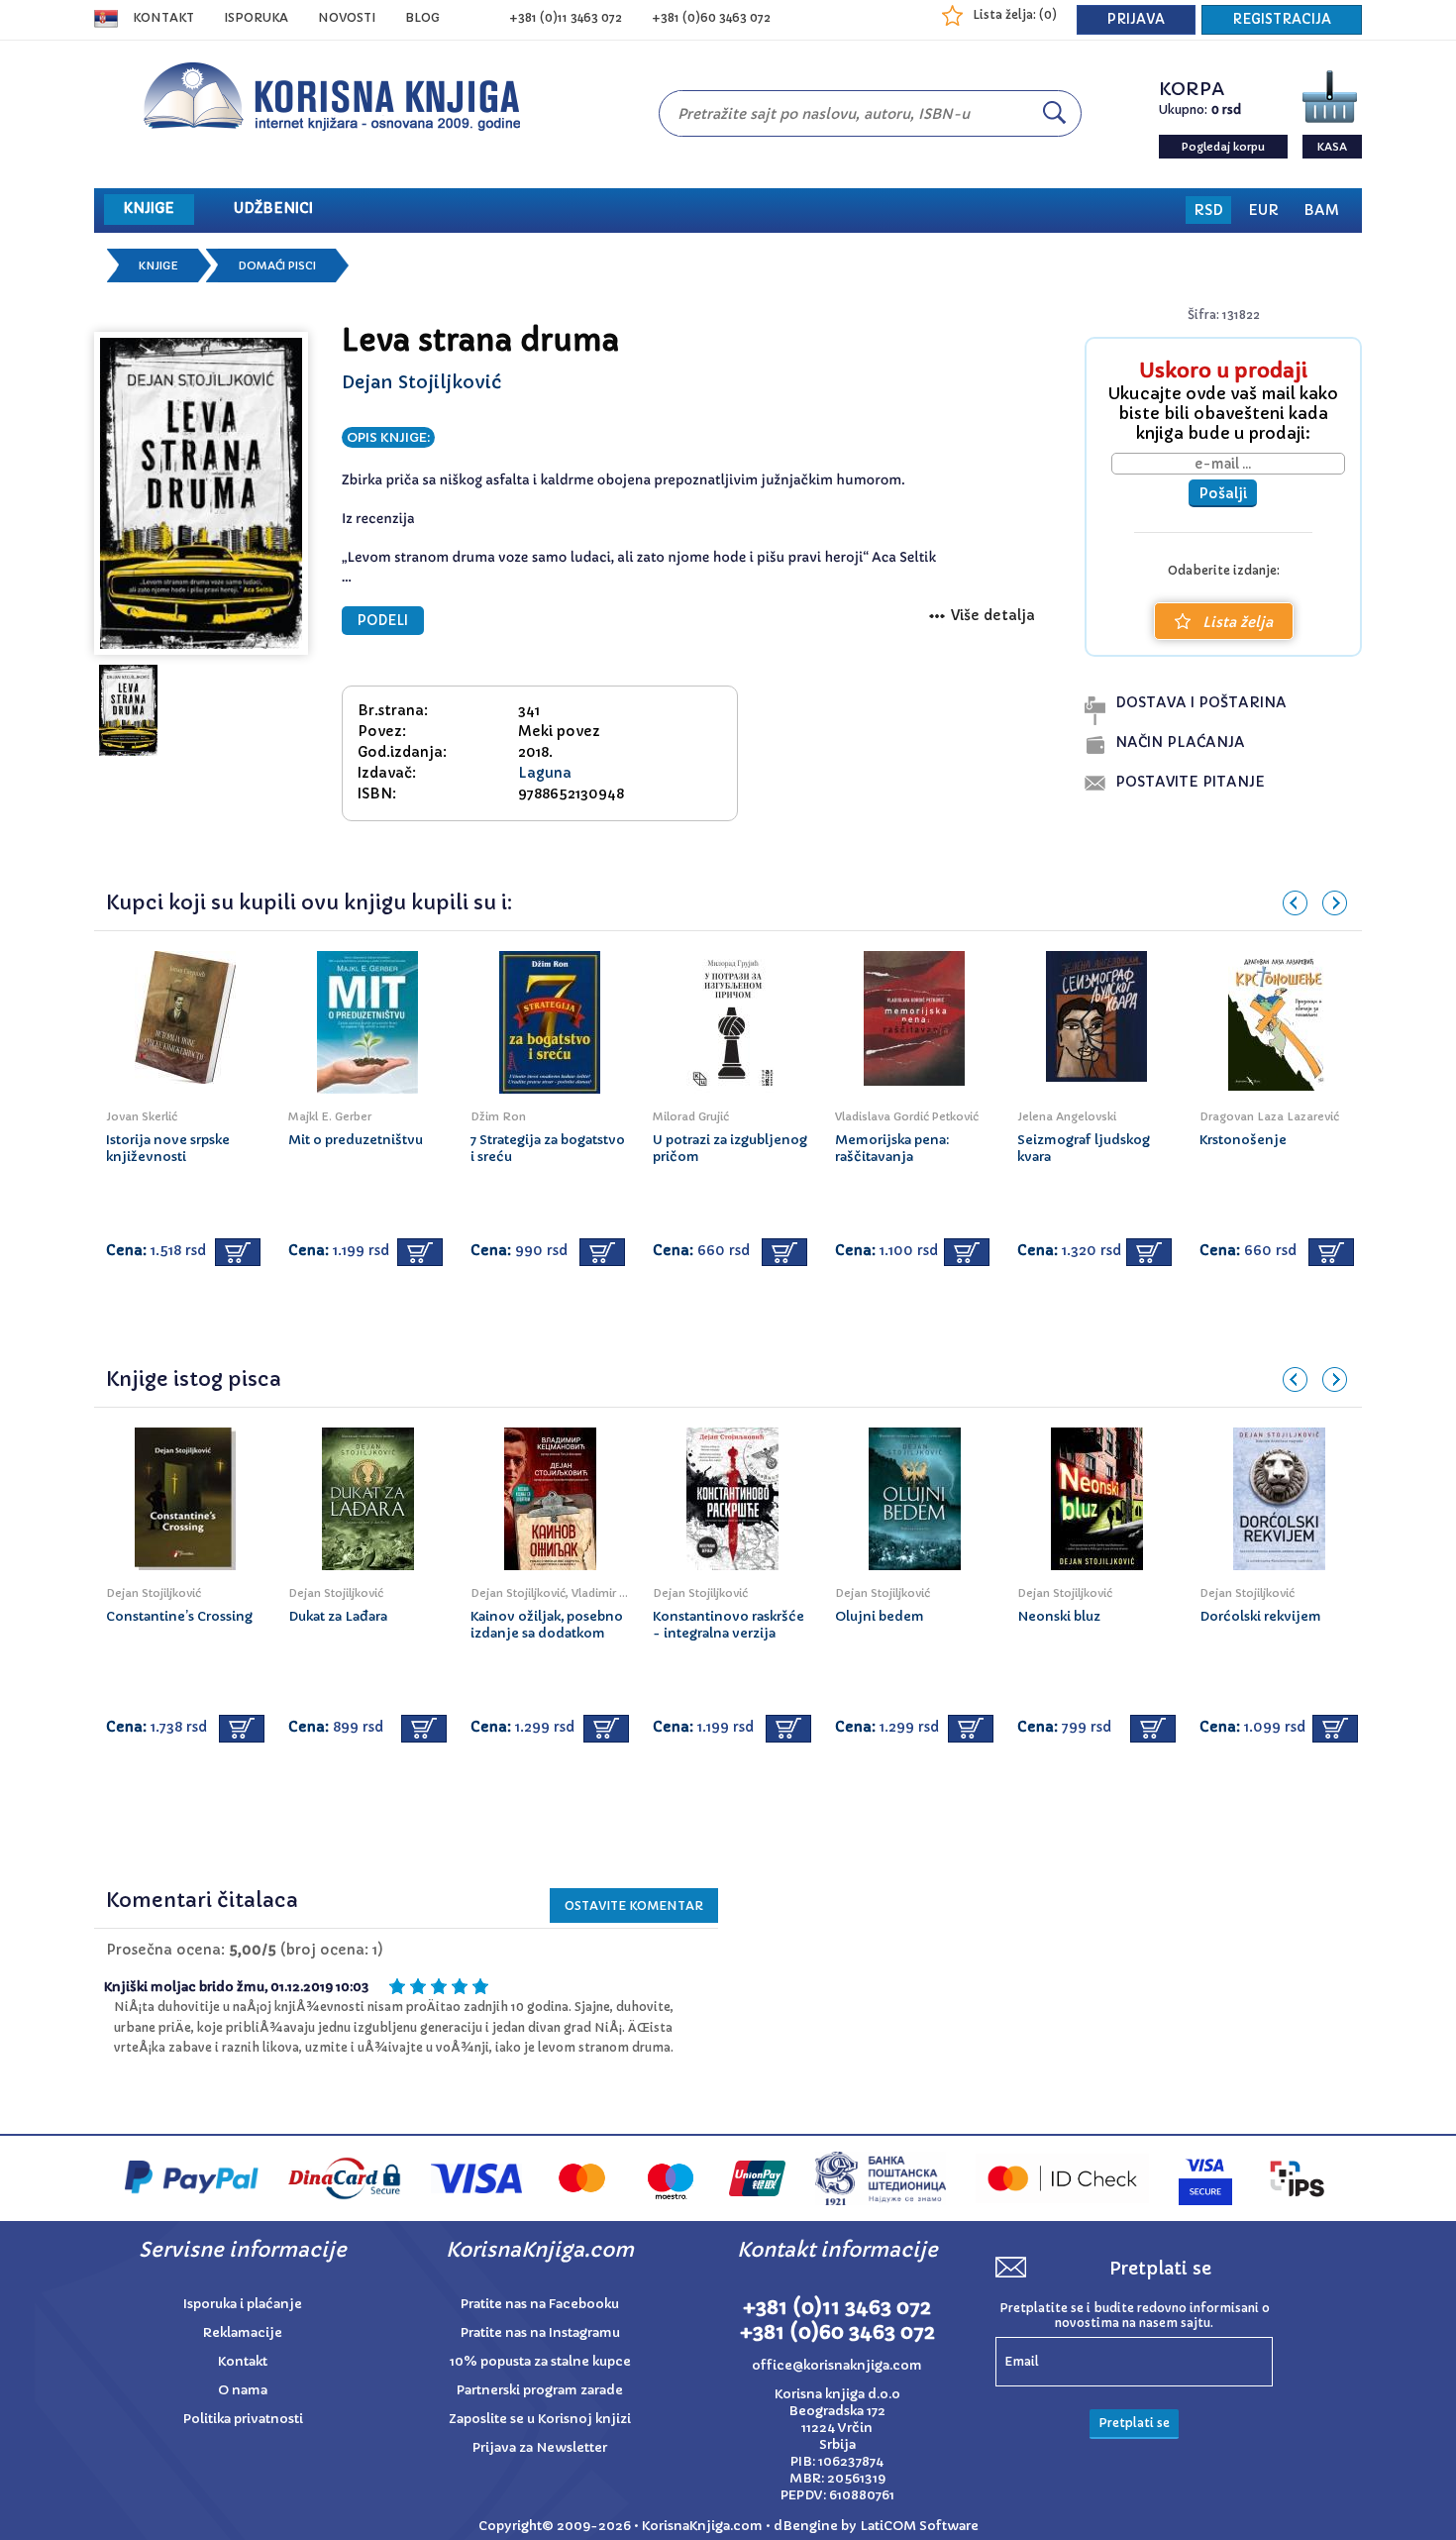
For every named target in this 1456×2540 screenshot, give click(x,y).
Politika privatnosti (243, 2419)
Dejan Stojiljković (421, 382)
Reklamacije (243, 2332)
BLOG (422, 17)
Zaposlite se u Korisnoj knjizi (540, 2419)
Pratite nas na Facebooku (540, 2304)
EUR (1263, 210)
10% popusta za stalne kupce (540, 2361)
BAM (1321, 210)
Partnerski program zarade (540, 2390)
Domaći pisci (277, 265)
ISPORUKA (256, 17)
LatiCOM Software (919, 2526)
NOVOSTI (347, 17)
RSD (1208, 210)
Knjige (158, 265)
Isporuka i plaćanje (243, 2304)
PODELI (383, 621)
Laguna (545, 773)
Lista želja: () (1015, 14)
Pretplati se (1134, 2423)
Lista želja (1238, 622)
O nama (243, 2390)
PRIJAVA (1136, 19)
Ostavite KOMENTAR (634, 1905)
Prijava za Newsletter (540, 2447)
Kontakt (163, 17)
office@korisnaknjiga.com (837, 2365)
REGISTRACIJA (1282, 19)
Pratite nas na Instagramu (540, 2332)
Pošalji (1223, 493)
